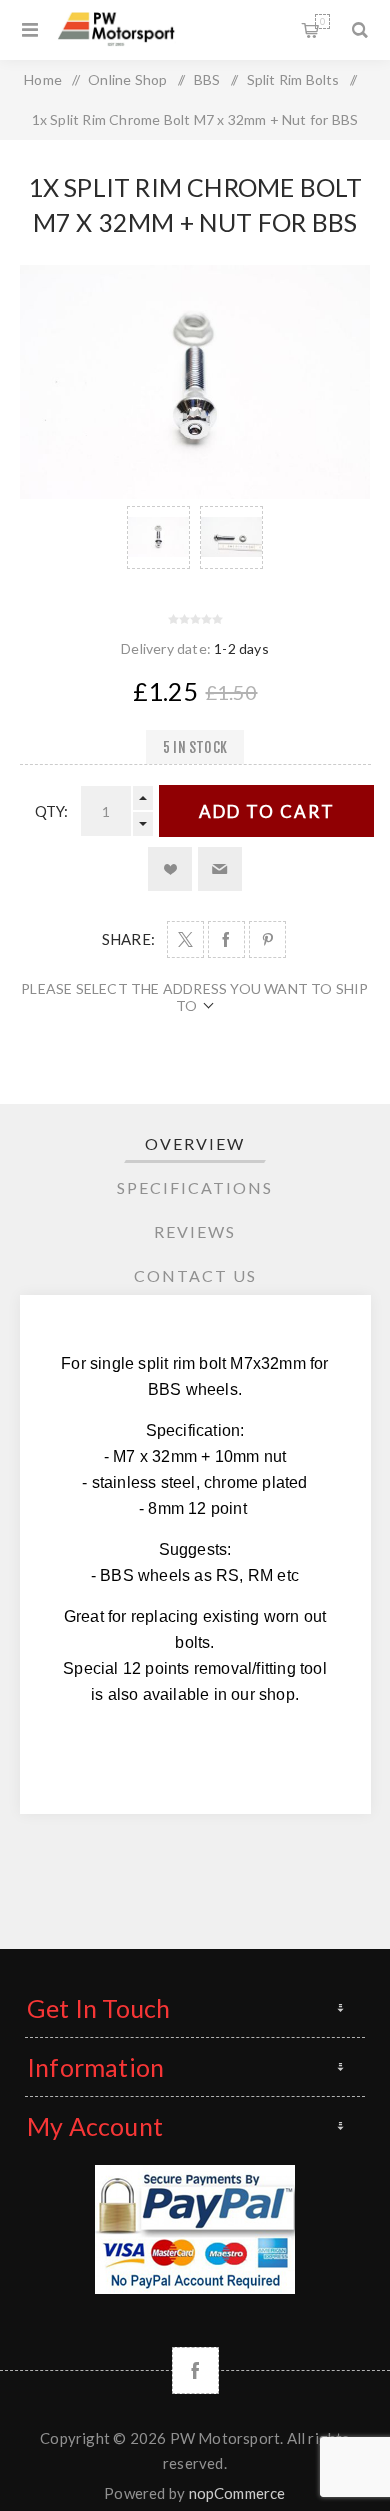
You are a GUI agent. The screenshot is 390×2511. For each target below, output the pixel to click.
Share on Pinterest (267, 939)
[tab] (195, 1143)
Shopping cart (322, 21)
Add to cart (267, 811)
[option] (158, 537)
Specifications (195, 1187)
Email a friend (220, 869)
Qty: (52, 811)
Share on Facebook (226, 939)
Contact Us (195, 1275)
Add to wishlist (170, 869)
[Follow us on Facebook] (195, 2370)
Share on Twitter (185, 939)
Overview (195, 1143)
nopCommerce (237, 2493)
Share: (128, 939)
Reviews (195, 1231)
